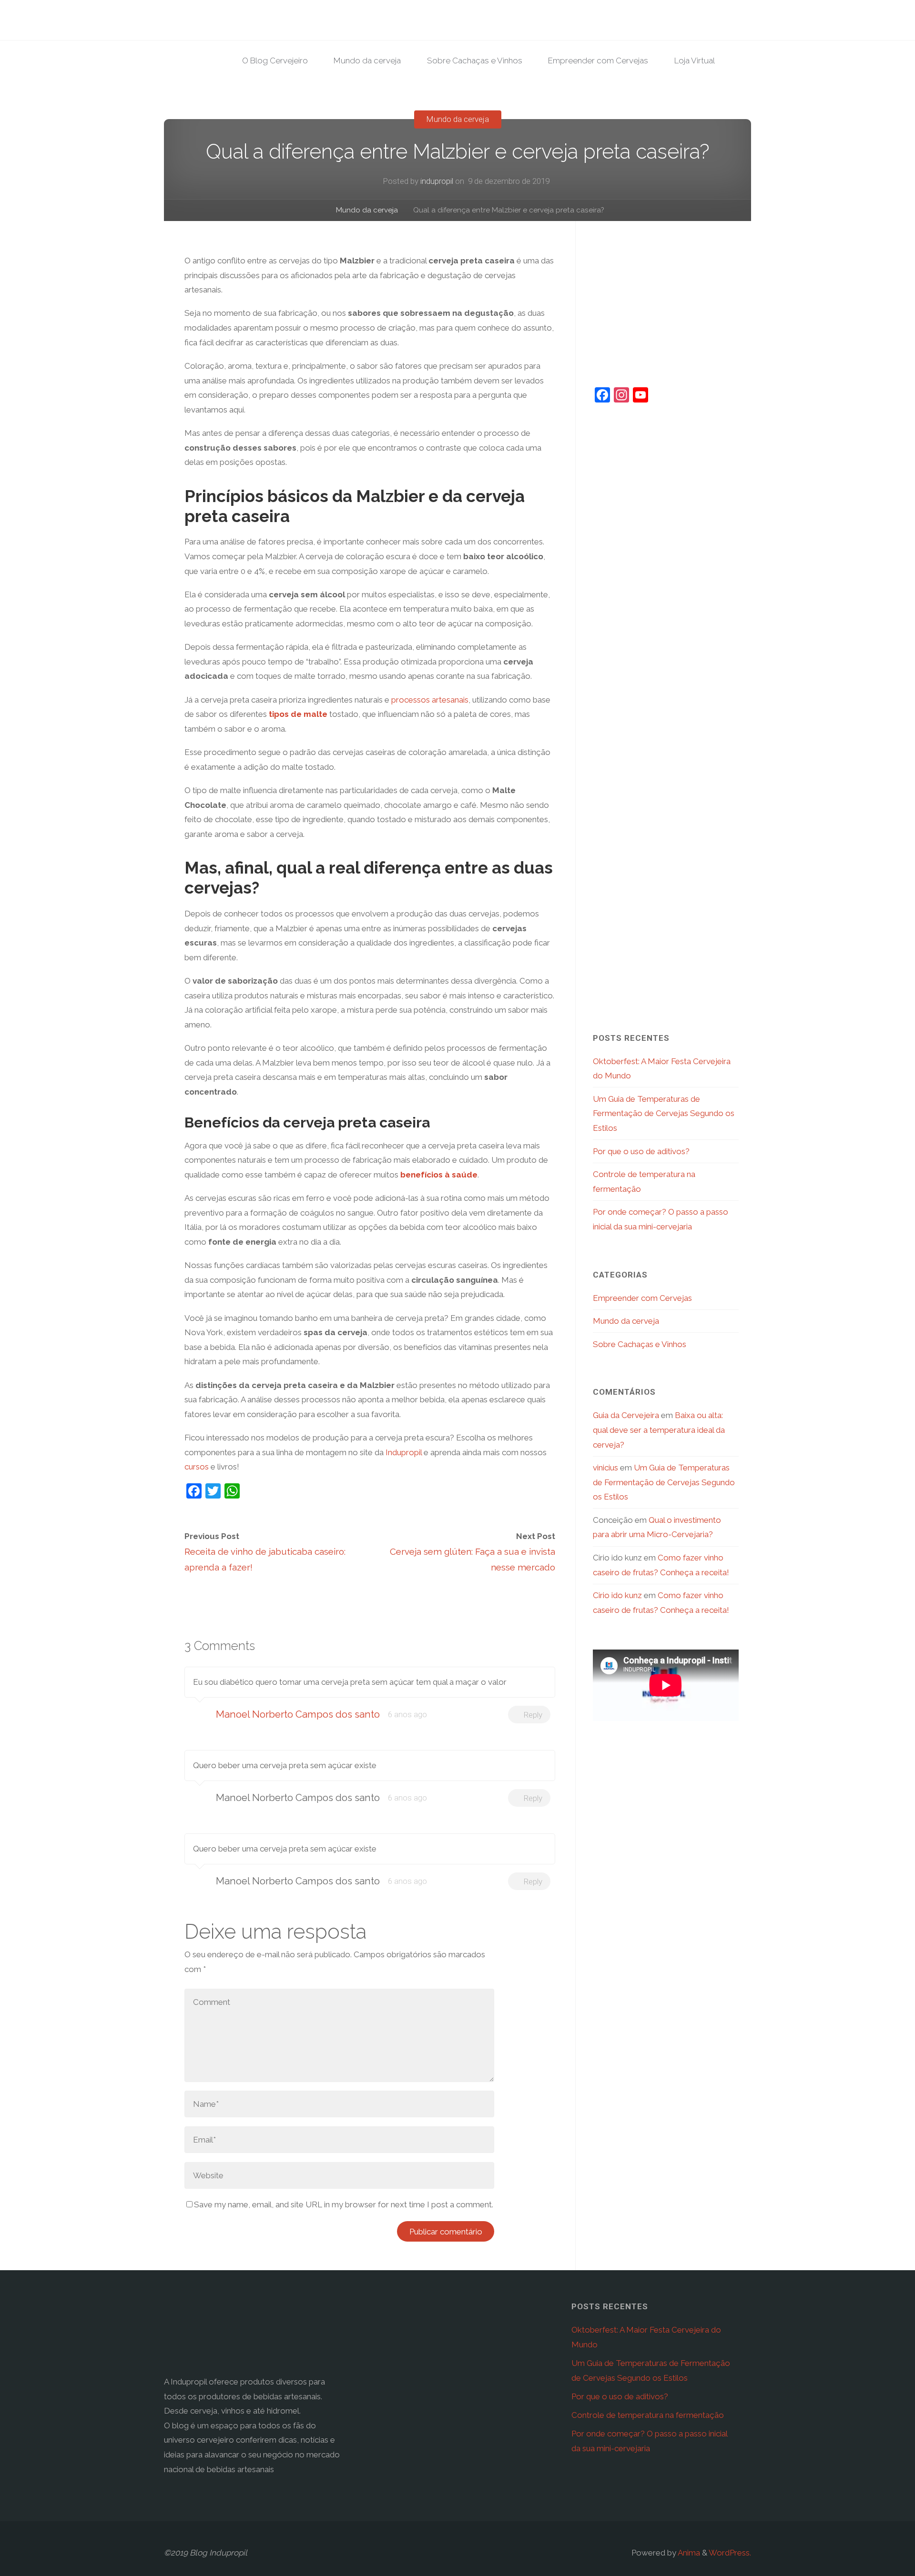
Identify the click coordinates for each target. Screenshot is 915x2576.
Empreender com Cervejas (642, 1298)
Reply (533, 1715)
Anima (688, 2553)
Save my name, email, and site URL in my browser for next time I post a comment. (344, 2204)
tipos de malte (297, 714)
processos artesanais (430, 700)
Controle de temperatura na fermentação (648, 2415)
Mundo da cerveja (457, 119)
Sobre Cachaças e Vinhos (640, 1344)
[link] (740, 61)
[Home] (316, 211)
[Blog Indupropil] (235, 31)
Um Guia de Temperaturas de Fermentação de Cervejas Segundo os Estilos (664, 1113)
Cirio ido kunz (617, 1595)
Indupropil (404, 1452)
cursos (197, 1467)
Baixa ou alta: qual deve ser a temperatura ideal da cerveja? (659, 1430)
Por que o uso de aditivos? (641, 1151)
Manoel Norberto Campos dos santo (298, 1714)
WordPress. (730, 2553)
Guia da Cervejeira (626, 1415)
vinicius (605, 1468)
